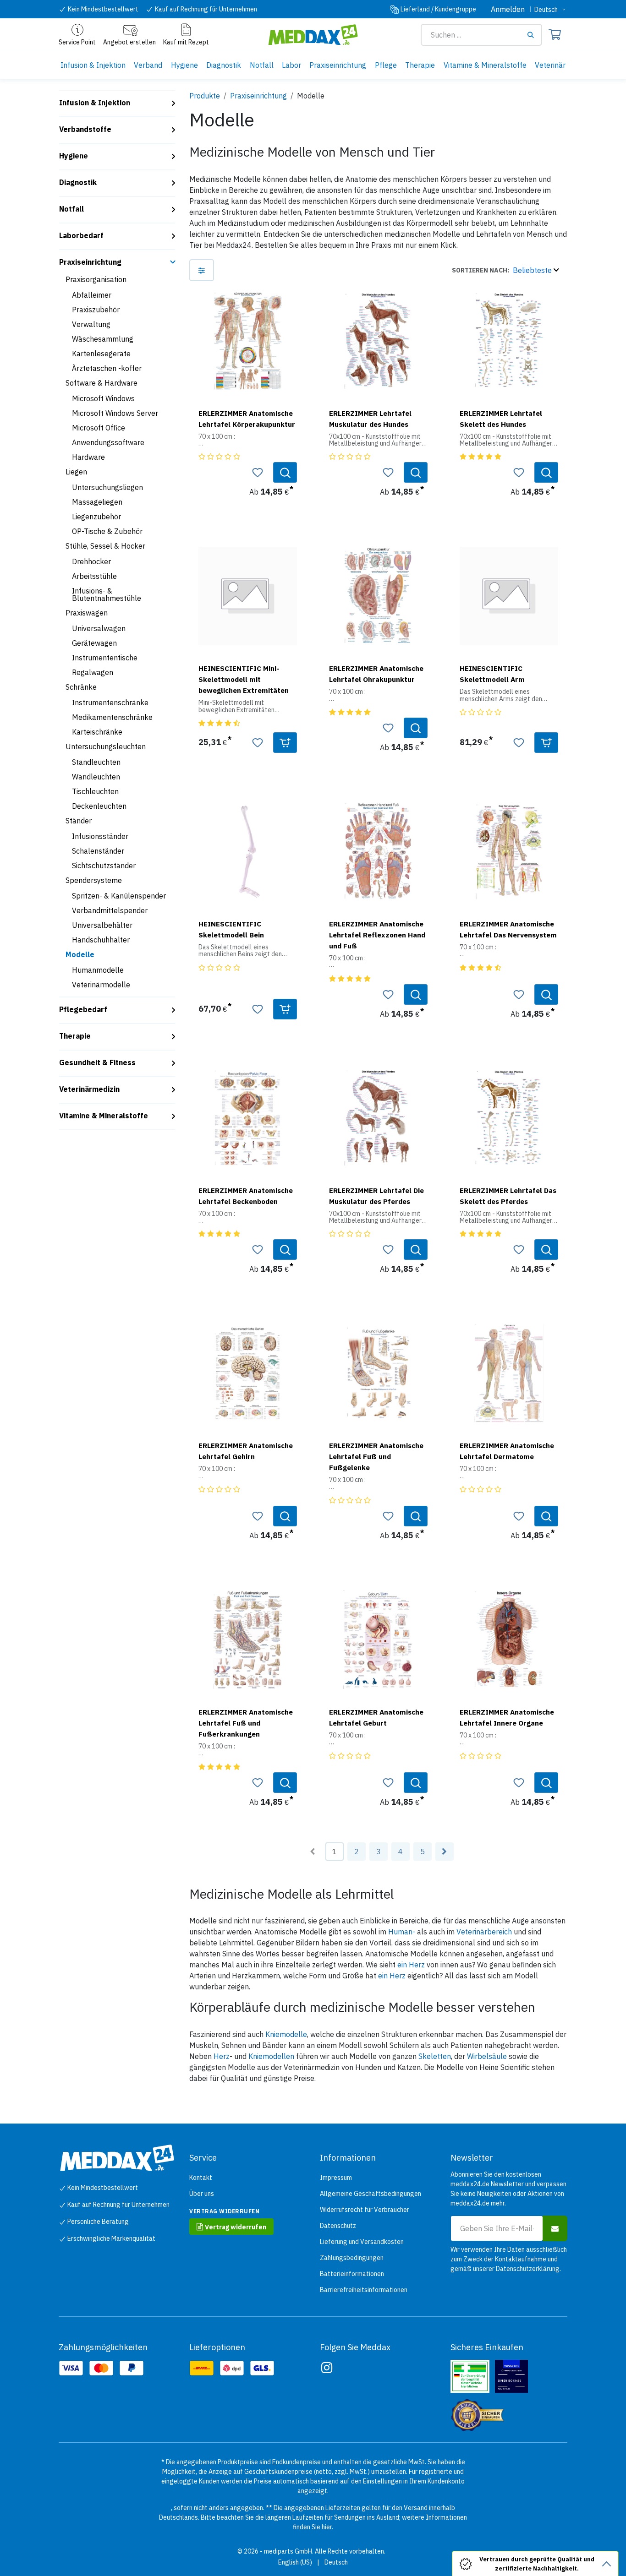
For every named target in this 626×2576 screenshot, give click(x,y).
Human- (402, 1932)
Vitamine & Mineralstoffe (104, 1116)
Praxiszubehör (96, 310)
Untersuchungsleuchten (106, 746)
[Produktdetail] (285, 472)
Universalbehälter (102, 925)
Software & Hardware (102, 383)
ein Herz (411, 1965)
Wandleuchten (96, 777)
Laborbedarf (81, 235)
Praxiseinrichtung (90, 262)
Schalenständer (98, 851)
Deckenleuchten (99, 806)
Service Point (77, 42)
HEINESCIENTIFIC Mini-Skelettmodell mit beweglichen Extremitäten (244, 679)
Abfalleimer (92, 295)
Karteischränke (97, 732)
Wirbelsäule (487, 2056)
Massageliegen (97, 502)
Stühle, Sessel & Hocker (105, 546)
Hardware (88, 457)
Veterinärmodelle (101, 985)
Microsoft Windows (103, 398)
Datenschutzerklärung (528, 2269)
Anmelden (508, 9)
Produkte (205, 96)
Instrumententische (105, 658)
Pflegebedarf (83, 1009)
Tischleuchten (95, 791)
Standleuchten (96, 762)
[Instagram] (327, 2368)
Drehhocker (91, 561)
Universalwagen (99, 628)
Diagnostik (78, 182)
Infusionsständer (100, 836)
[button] (505, 270)
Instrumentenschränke (110, 703)
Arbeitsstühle (94, 576)
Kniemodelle (286, 2034)
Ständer (79, 821)
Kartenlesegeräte (101, 354)
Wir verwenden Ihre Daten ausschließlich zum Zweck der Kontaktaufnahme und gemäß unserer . (509, 2259)
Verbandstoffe (85, 129)
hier (327, 2527)
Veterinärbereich (484, 1932)
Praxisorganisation (96, 279)
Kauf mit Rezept (186, 42)
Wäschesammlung (103, 339)
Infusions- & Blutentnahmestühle (107, 594)
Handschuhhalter (101, 940)
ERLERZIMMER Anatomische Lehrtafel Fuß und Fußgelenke (376, 1456)
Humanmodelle (98, 970)
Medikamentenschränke (112, 717)
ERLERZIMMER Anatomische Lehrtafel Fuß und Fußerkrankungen (246, 1723)
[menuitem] (93, 65)
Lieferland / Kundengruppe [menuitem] (438, 9)
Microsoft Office (99, 428)
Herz (222, 2056)
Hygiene (74, 156)
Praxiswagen (87, 613)
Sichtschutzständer (104, 866)
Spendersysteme (94, 880)
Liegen (76, 472)
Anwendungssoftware (108, 442)
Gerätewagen (94, 643)
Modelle (80, 954)
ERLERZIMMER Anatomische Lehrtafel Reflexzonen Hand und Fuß (377, 935)
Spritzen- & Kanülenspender (119, 896)
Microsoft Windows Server (115, 413)
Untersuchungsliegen (107, 487)
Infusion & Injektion (95, 103)
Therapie (75, 1036)
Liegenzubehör (96, 517)
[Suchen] (534, 35)
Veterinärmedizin (89, 1089)
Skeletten (435, 2056)
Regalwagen (93, 672)
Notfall (71, 209)
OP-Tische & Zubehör (107, 531)
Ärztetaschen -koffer (107, 368)
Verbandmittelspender (110, 910)
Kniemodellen (271, 2056)
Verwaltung (91, 324)
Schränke (81, 687)
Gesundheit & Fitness (97, 1062)
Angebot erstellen (129, 42)
